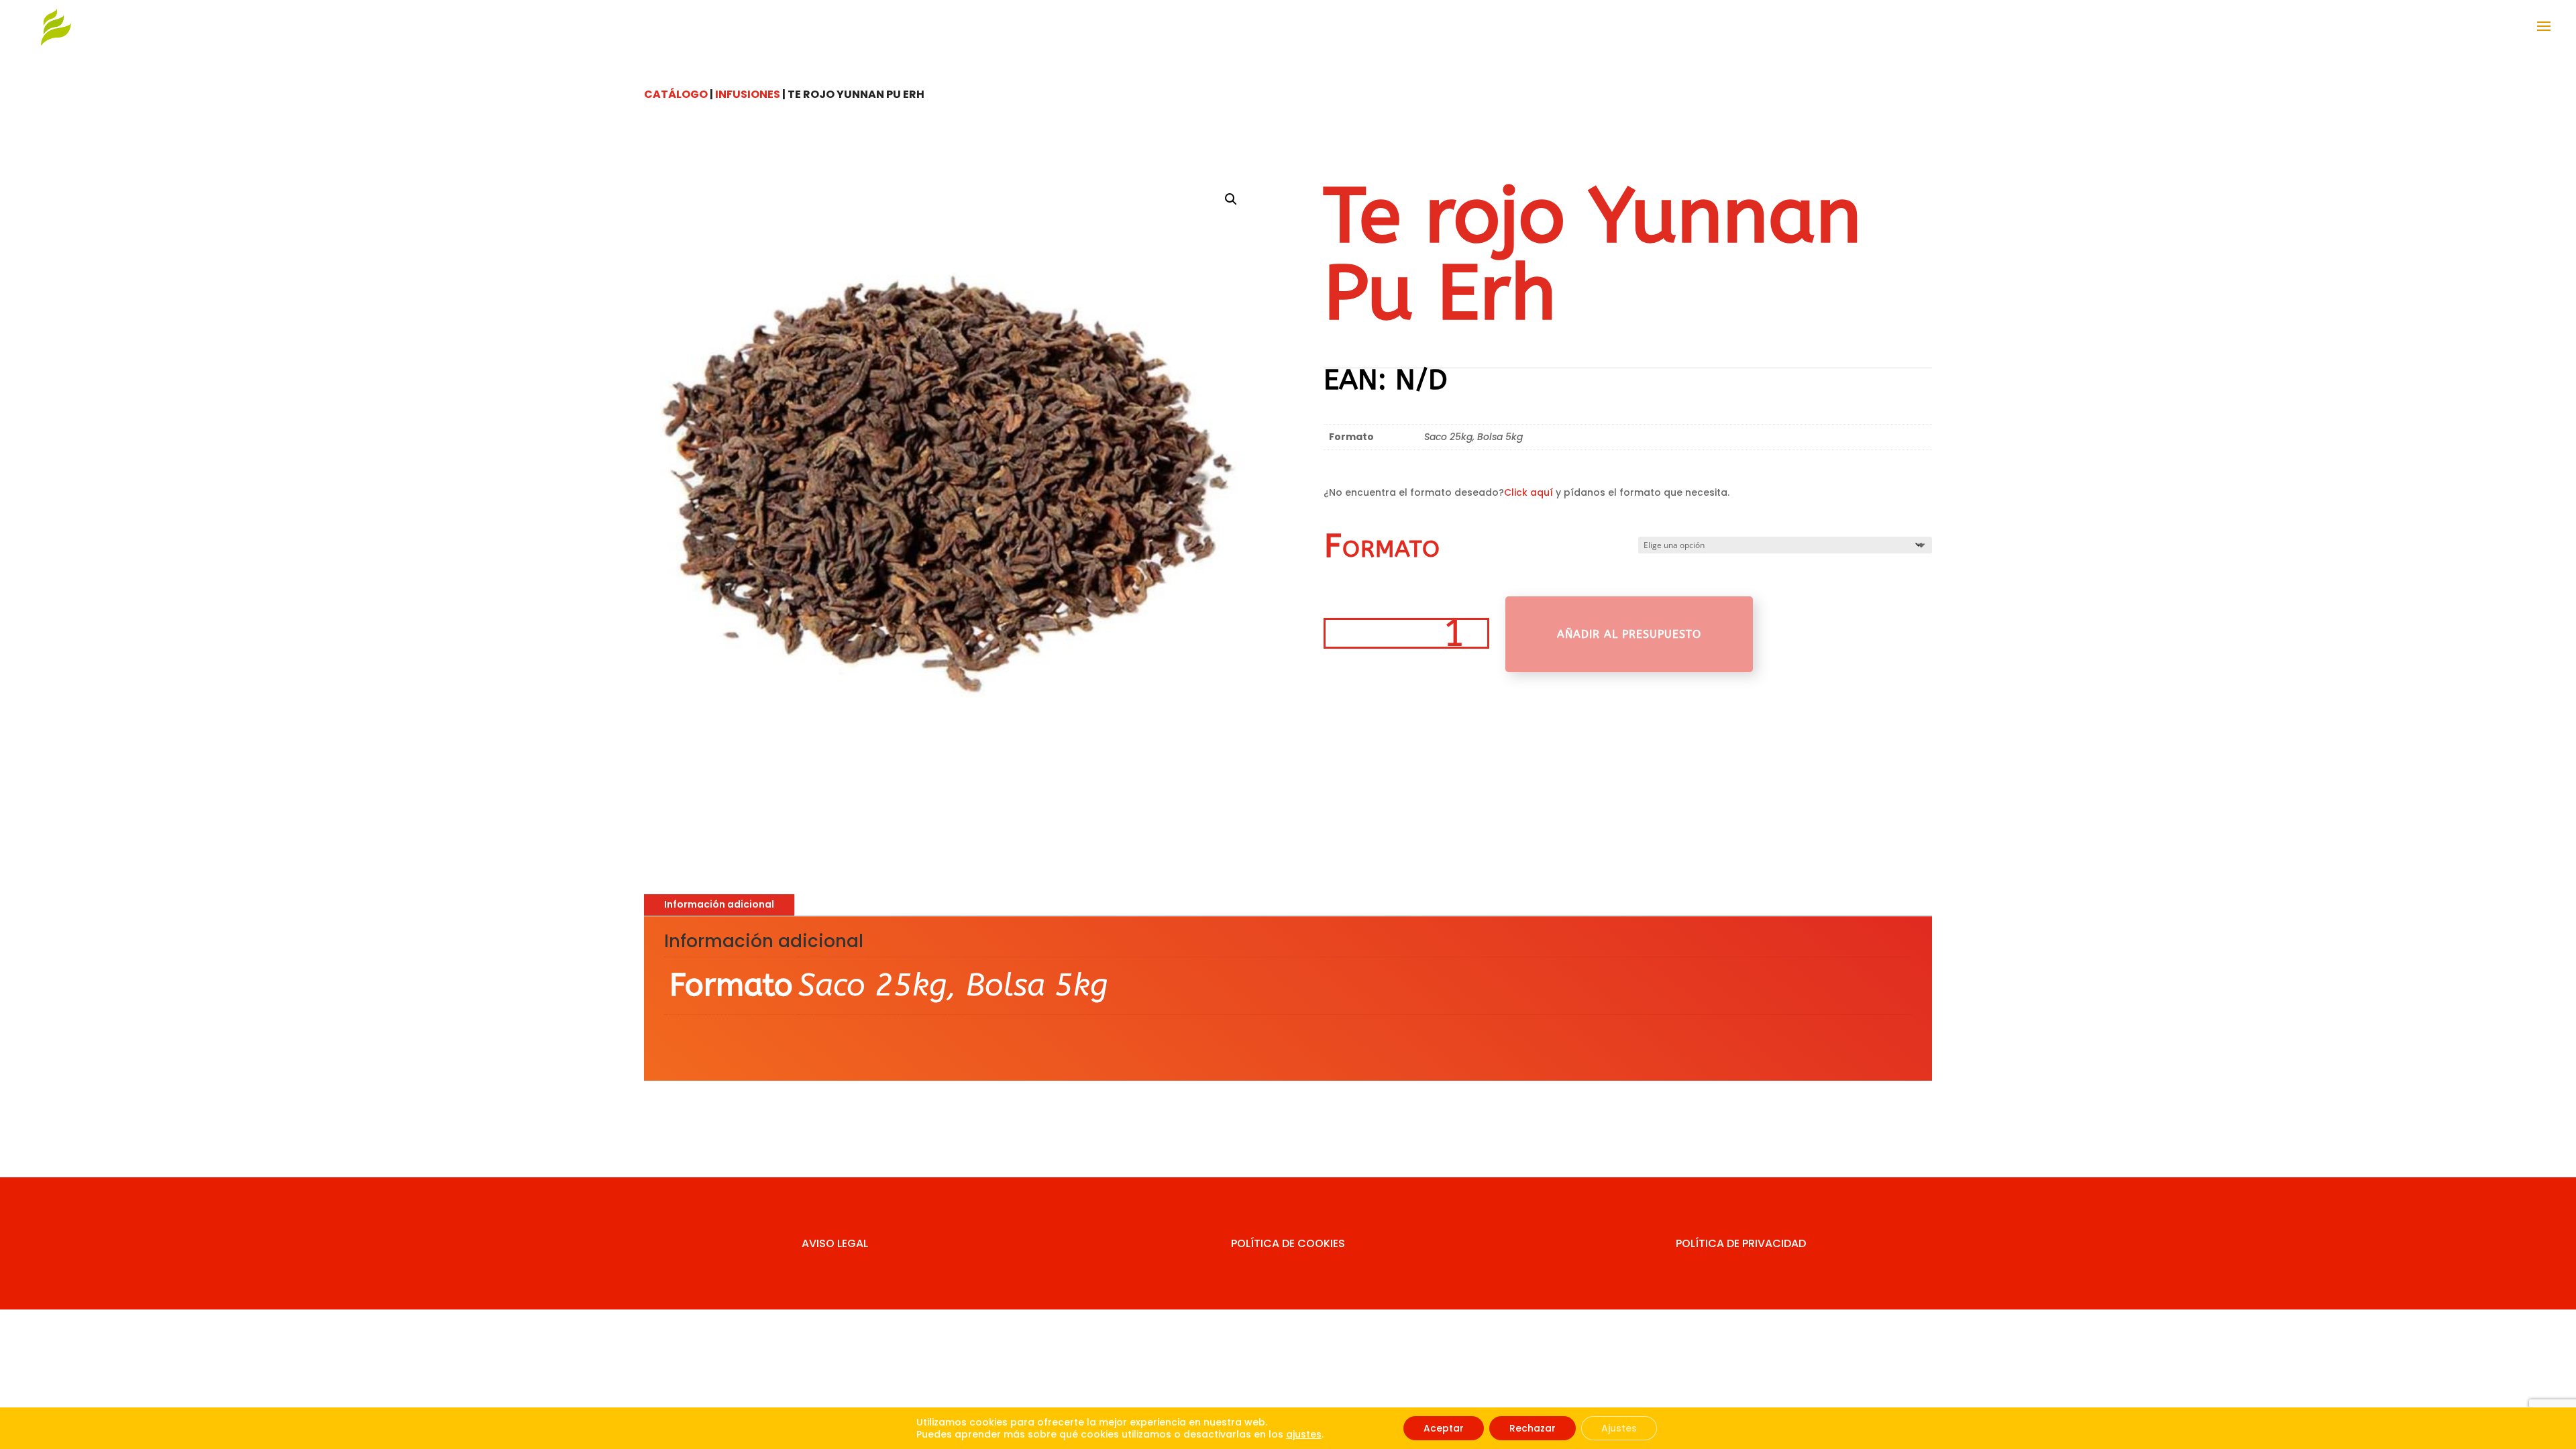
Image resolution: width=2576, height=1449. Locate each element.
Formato (1382, 546)
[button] (1231, 199)
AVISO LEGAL (835, 1243)
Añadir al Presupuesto (1629, 634)
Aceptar (1444, 1428)
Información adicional (719, 904)
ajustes (1304, 1434)
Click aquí (1528, 492)
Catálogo (676, 94)
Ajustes (1619, 1428)
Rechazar (1533, 1428)
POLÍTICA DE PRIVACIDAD (1741, 1243)
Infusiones (748, 94)
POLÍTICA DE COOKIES (1288, 1243)
